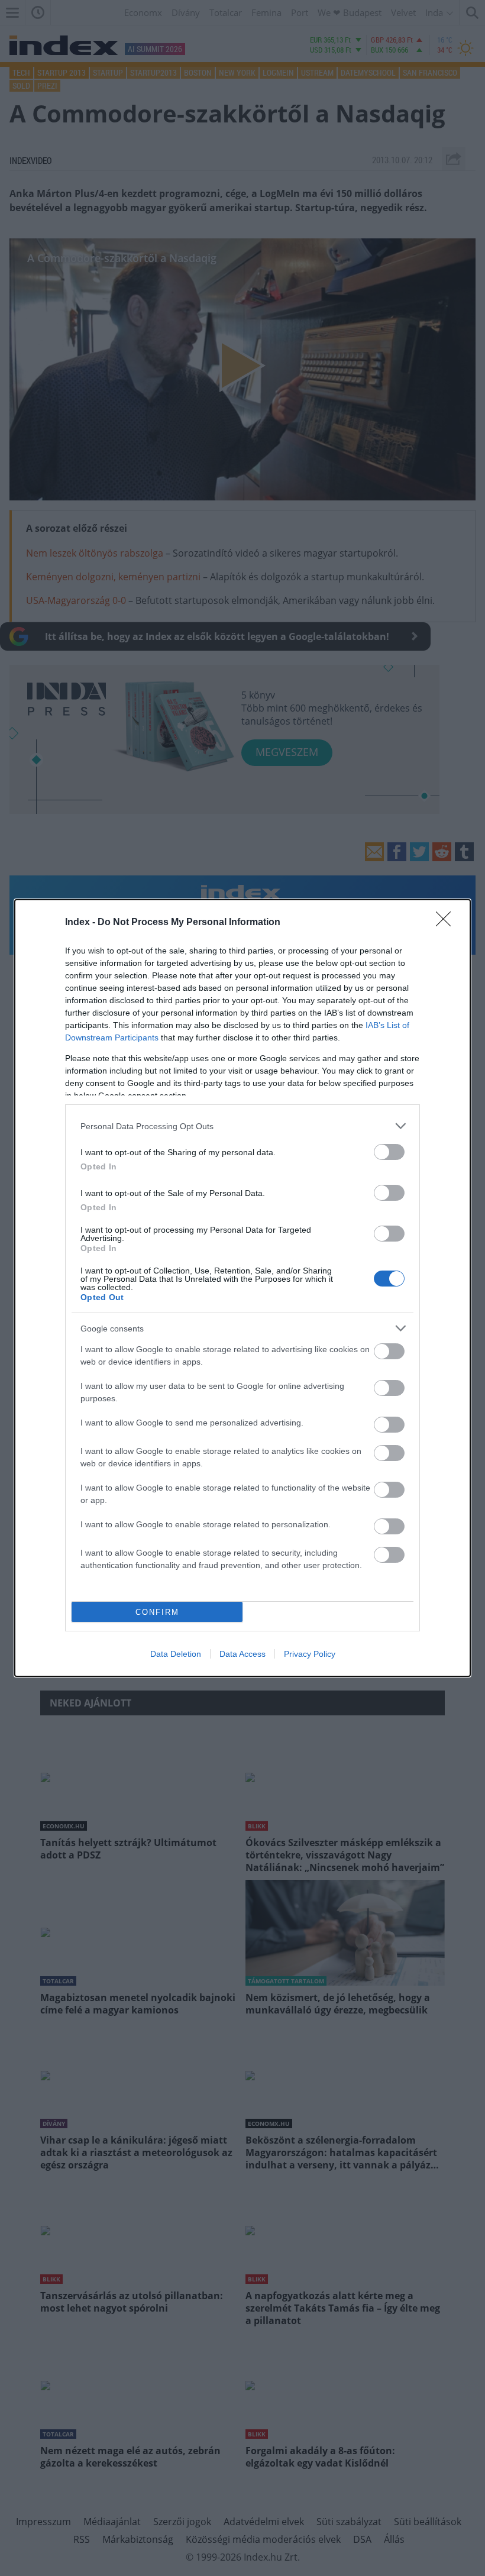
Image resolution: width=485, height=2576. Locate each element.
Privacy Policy (310, 1654)
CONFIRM (157, 1612)
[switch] (389, 1152)
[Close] (447, 923)
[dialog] (242, 1288)
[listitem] (242, 1126)
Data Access (242, 1654)
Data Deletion (176, 1654)
